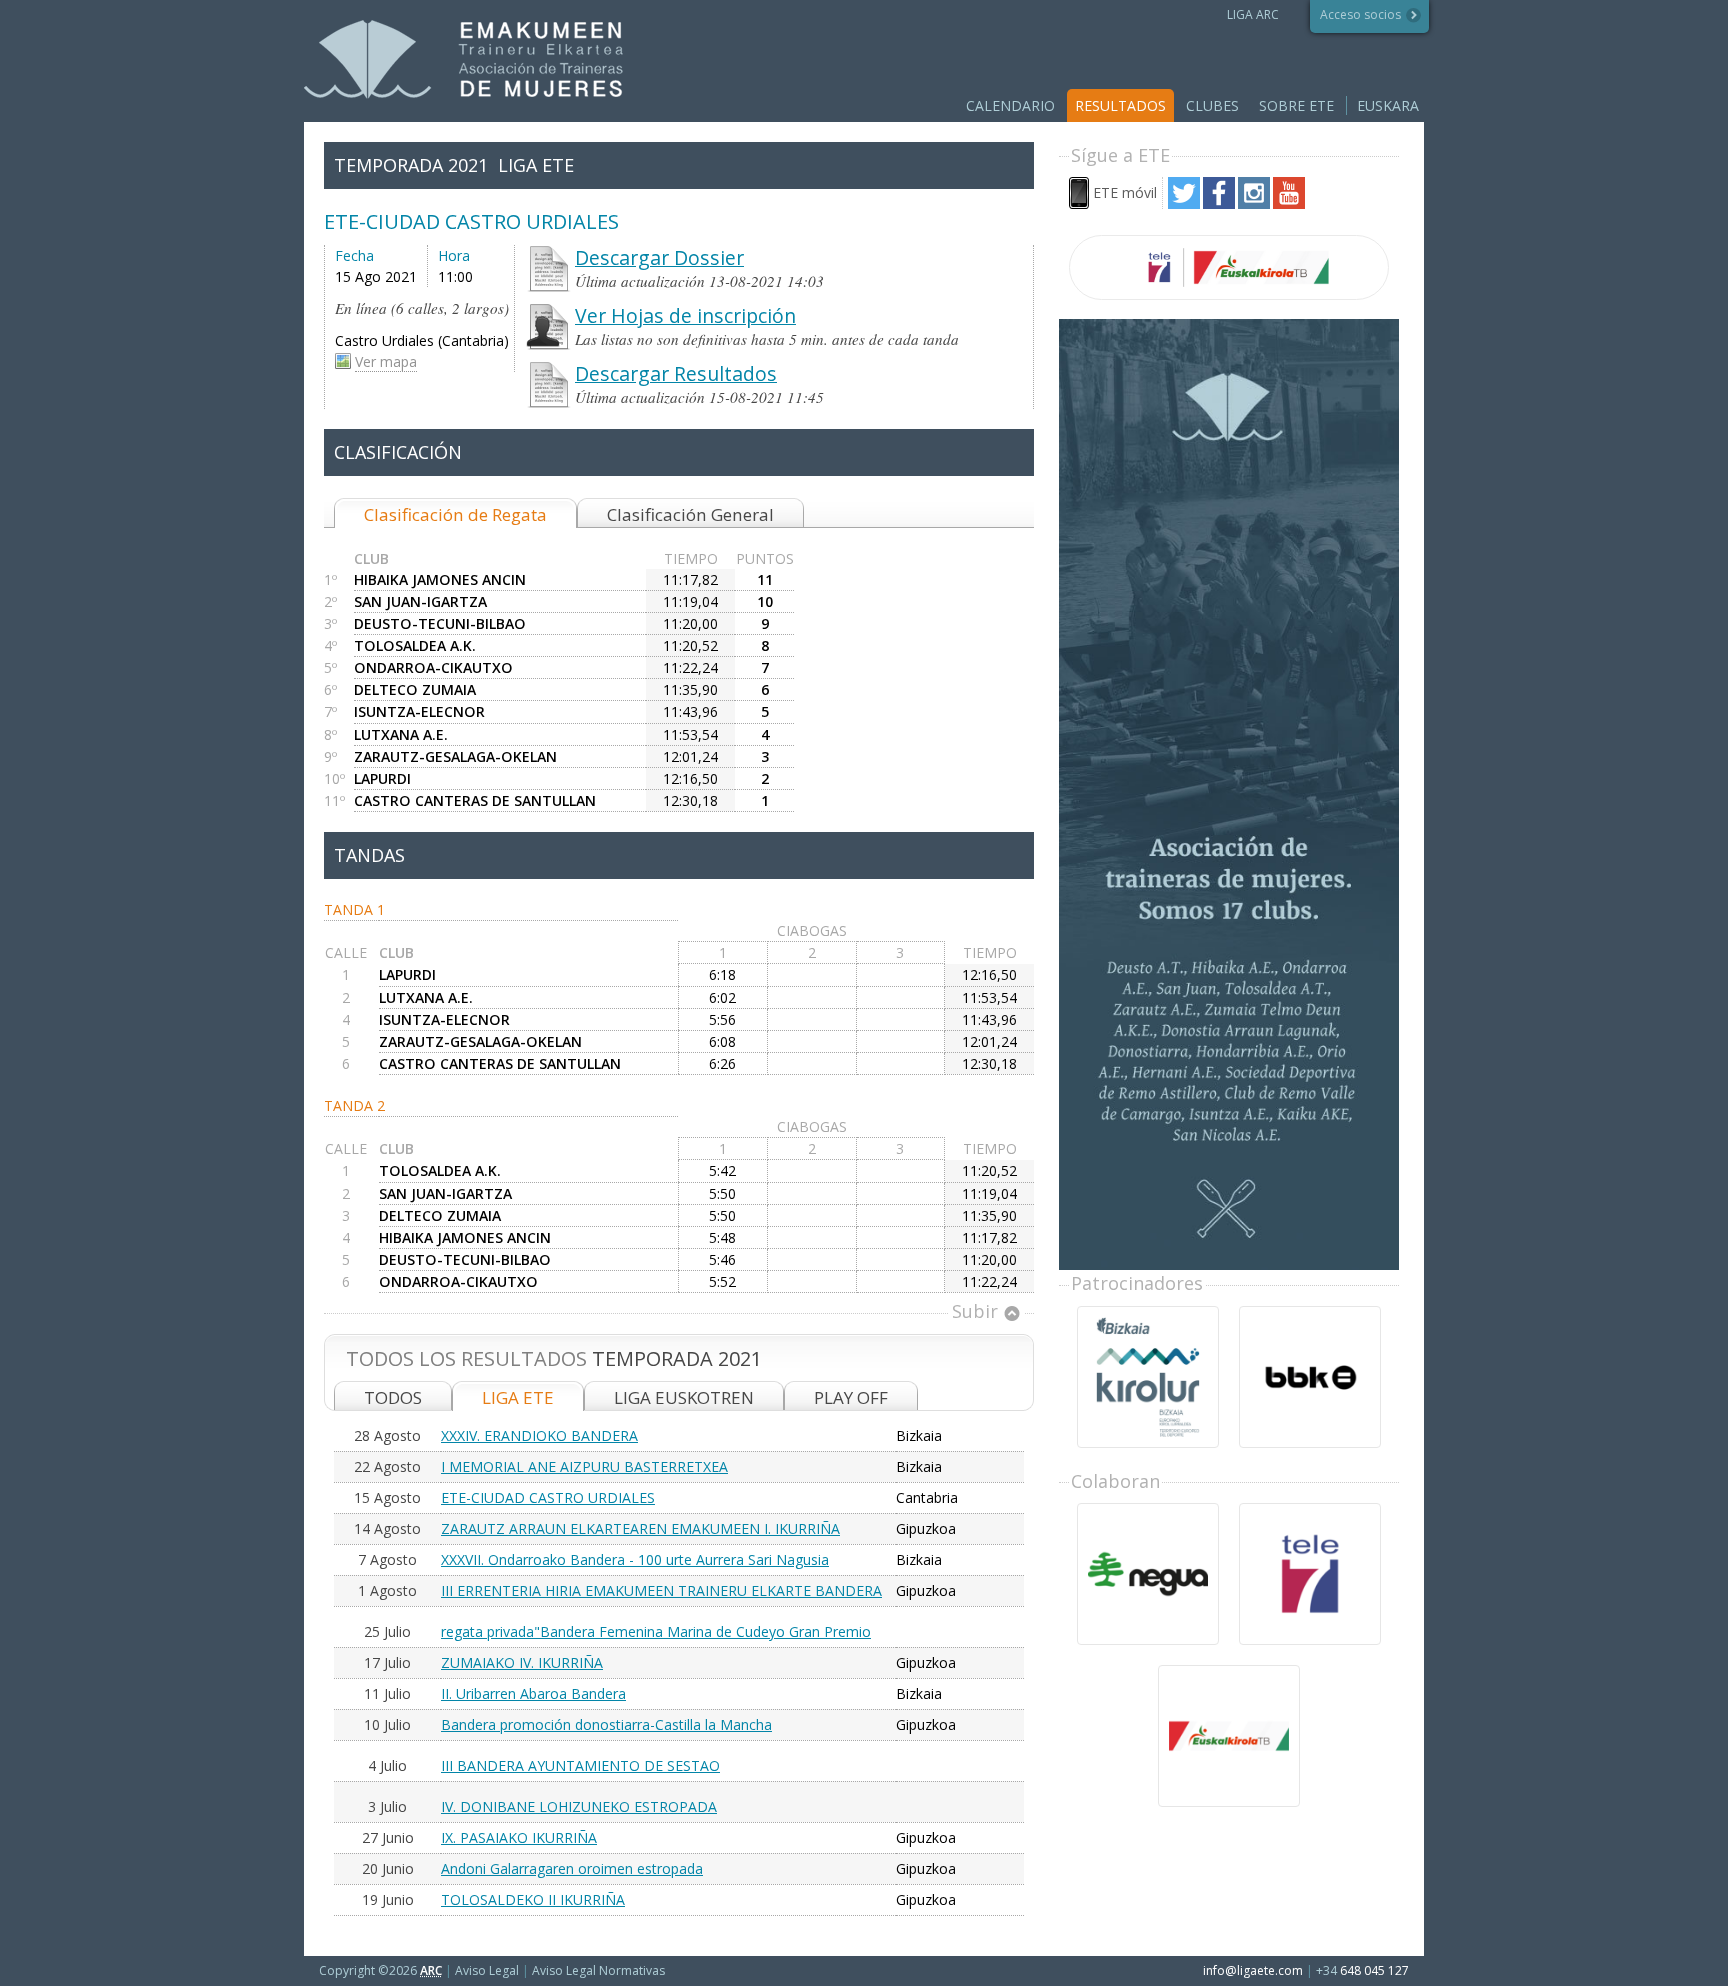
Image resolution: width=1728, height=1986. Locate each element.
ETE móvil (1125, 192)
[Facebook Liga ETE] (1219, 203)
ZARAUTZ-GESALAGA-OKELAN (455, 756)
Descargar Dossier (659, 257)
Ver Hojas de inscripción (685, 315)
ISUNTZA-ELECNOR (419, 711)
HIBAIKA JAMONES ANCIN (440, 579)
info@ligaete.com (1253, 1970)
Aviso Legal (487, 1970)
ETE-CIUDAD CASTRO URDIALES (548, 1497)
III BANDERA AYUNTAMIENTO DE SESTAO (580, 1765)
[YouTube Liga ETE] (1289, 203)
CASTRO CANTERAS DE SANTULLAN (475, 800)
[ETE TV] (1229, 267)
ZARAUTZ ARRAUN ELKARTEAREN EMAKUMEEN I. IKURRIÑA (640, 1528)
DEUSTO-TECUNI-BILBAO (440, 623)
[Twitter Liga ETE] (1184, 203)
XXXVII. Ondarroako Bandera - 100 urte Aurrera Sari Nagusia (635, 1559)
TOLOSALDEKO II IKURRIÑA (533, 1899)
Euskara (1388, 105)
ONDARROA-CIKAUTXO (433, 667)
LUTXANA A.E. (401, 734)
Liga (463, 59)
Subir (975, 1311)
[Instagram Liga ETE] (1254, 203)
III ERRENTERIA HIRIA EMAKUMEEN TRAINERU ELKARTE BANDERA (661, 1590)
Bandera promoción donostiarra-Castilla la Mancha (606, 1724)
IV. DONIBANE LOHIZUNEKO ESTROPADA (579, 1806)
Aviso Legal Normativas (598, 1970)
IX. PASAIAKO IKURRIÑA (519, 1837)
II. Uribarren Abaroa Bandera (533, 1693)
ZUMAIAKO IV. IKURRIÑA (522, 1662)
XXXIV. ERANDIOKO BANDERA (539, 1435)
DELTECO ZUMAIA (415, 689)
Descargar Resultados (676, 373)
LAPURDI (382, 778)
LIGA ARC (1253, 14)
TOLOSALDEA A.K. (415, 645)
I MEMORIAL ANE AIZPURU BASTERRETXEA (584, 1466)
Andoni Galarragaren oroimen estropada (572, 1868)
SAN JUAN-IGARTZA (420, 601)
